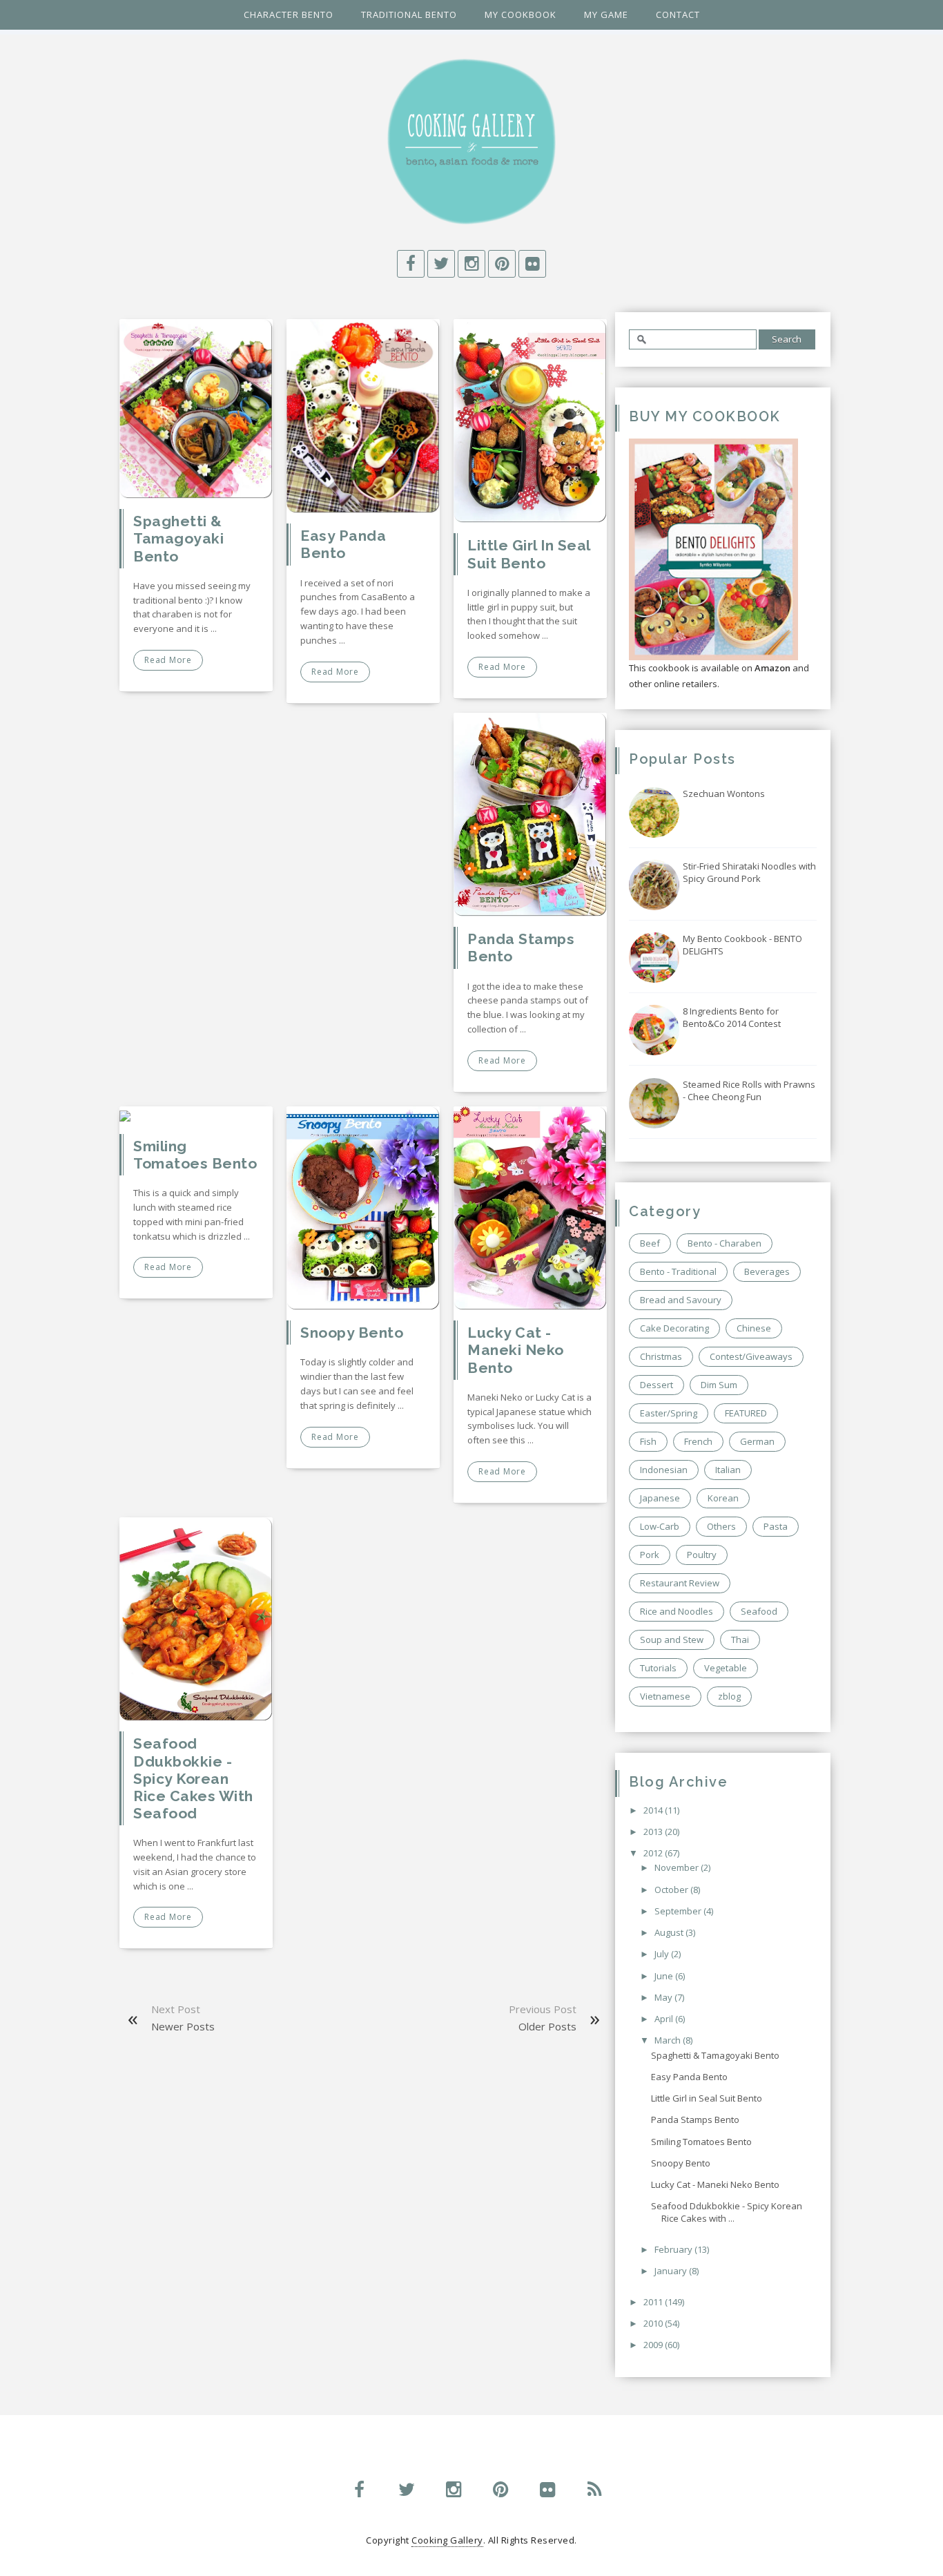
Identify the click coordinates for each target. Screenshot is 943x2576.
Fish (648, 1441)
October (672, 1890)
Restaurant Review (680, 1583)
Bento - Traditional (678, 1271)
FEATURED (746, 1413)
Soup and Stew (672, 1640)
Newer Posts (183, 2026)
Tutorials (658, 1668)
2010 (654, 2323)
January (672, 2271)
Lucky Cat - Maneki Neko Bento (516, 1350)
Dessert (657, 1385)
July (663, 1954)
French (698, 1441)
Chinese (754, 1328)
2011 (654, 2302)
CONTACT (678, 15)
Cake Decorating (674, 1328)
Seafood (759, 1611)
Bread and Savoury (681, 1300)
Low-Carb (660, 1526)
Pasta (776, 1526)
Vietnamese (665, 1696)
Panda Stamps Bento (695, 2120)
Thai (740, 1640)
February (674, 2249)
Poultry (702, 1555)
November (678, 1867)
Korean (723, 1498)
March (669, 2040)
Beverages (767, 1271)
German (757, 1441)
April (665, 2019)
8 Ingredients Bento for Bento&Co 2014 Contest (732, 1017)
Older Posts (547, 2026)
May (664, 1997)
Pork (650, 1555)
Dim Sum (719, 1385)
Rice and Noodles (677, 1611)
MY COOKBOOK (521, 15)
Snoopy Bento (352, 1333)
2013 (654, 1832)
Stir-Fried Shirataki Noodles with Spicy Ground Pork (749, 872)
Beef (650, 1243)
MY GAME (606, 15)
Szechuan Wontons (724, 794)
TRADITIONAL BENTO (409, 15)
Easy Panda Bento (343, 544)
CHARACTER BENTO (289, 15)
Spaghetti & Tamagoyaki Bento (178, 538)
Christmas (661, 1356)
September (679, 1911)
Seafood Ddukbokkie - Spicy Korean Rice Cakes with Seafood (193, 1778)
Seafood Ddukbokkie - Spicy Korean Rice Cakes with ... (727, 2212)
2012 (654, 1853)
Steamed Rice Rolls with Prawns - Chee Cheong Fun (749, 1090)
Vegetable (726, 1668)
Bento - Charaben (725, 1243)
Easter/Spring (669, 1413)
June (665, 1976)
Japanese (660, 1498)
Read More (168, 660)
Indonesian (664, 1470)
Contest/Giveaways (751, 1356)
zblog (729, 1696)
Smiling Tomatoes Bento (195, 1155)
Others (721, 1526)
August (670, 1932)
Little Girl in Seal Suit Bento (529, 554)
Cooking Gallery (447, 2540)
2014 (654, 1810)
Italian (728, 1470)
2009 (654, 2345)
